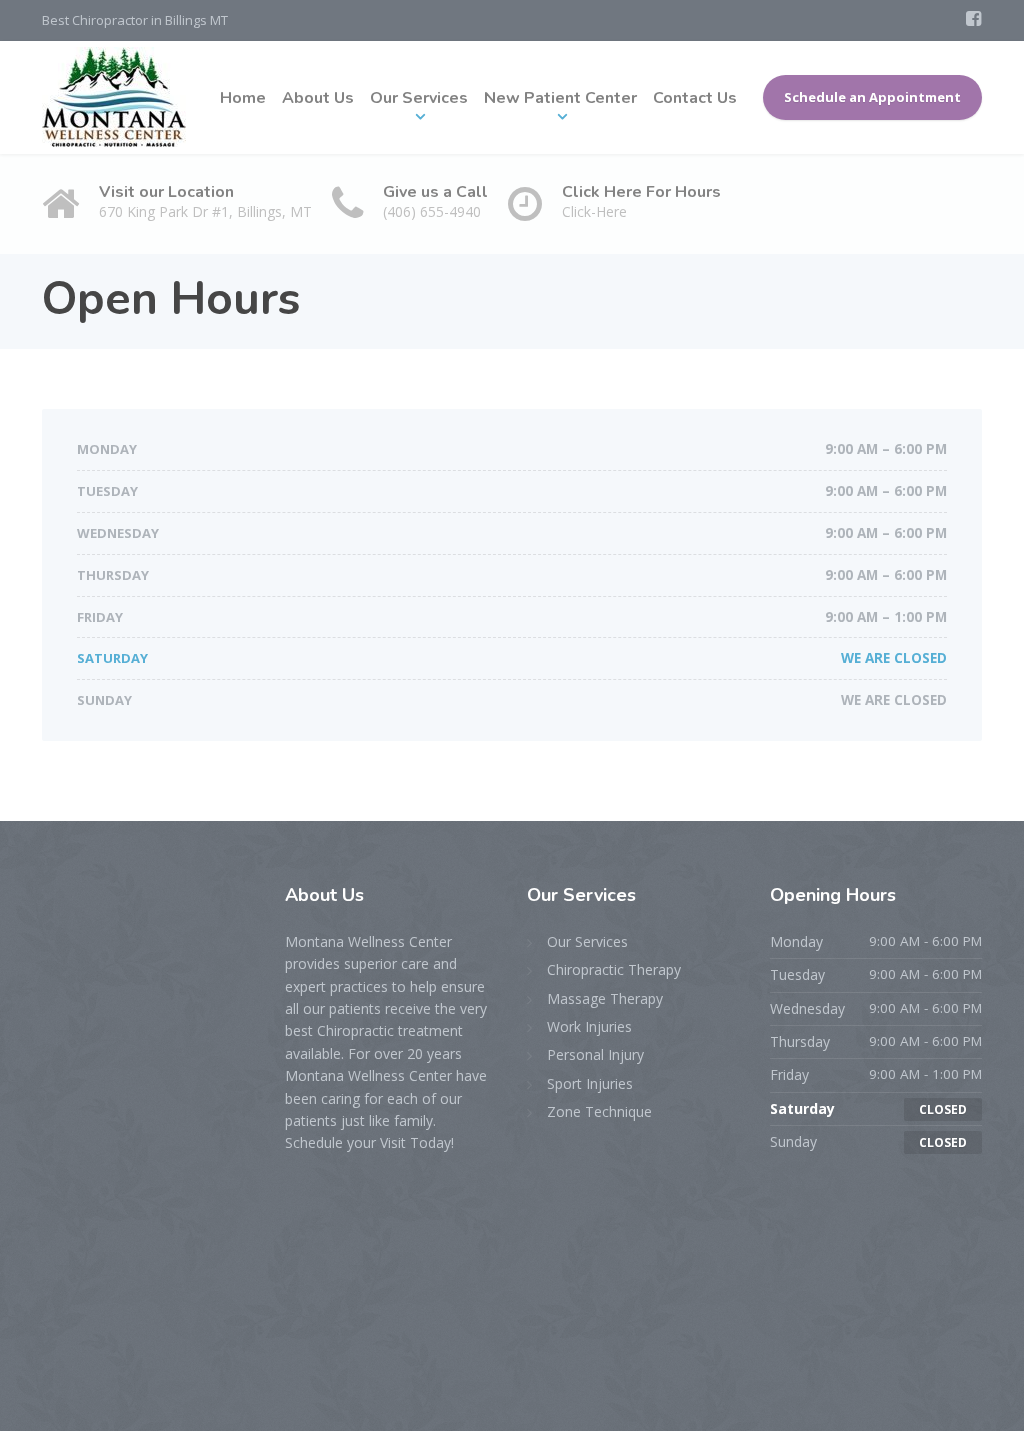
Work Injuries (589, 1026)
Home (243, 98)
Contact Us (695, 98)
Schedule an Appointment (872, 97)
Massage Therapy (605, 998)
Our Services (419, 98)
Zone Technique (599, 1111)
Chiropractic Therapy (614, 969)
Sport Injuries (590, 1083)
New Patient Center (560, 98)
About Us (318, 98)
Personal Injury (595, 1054)
